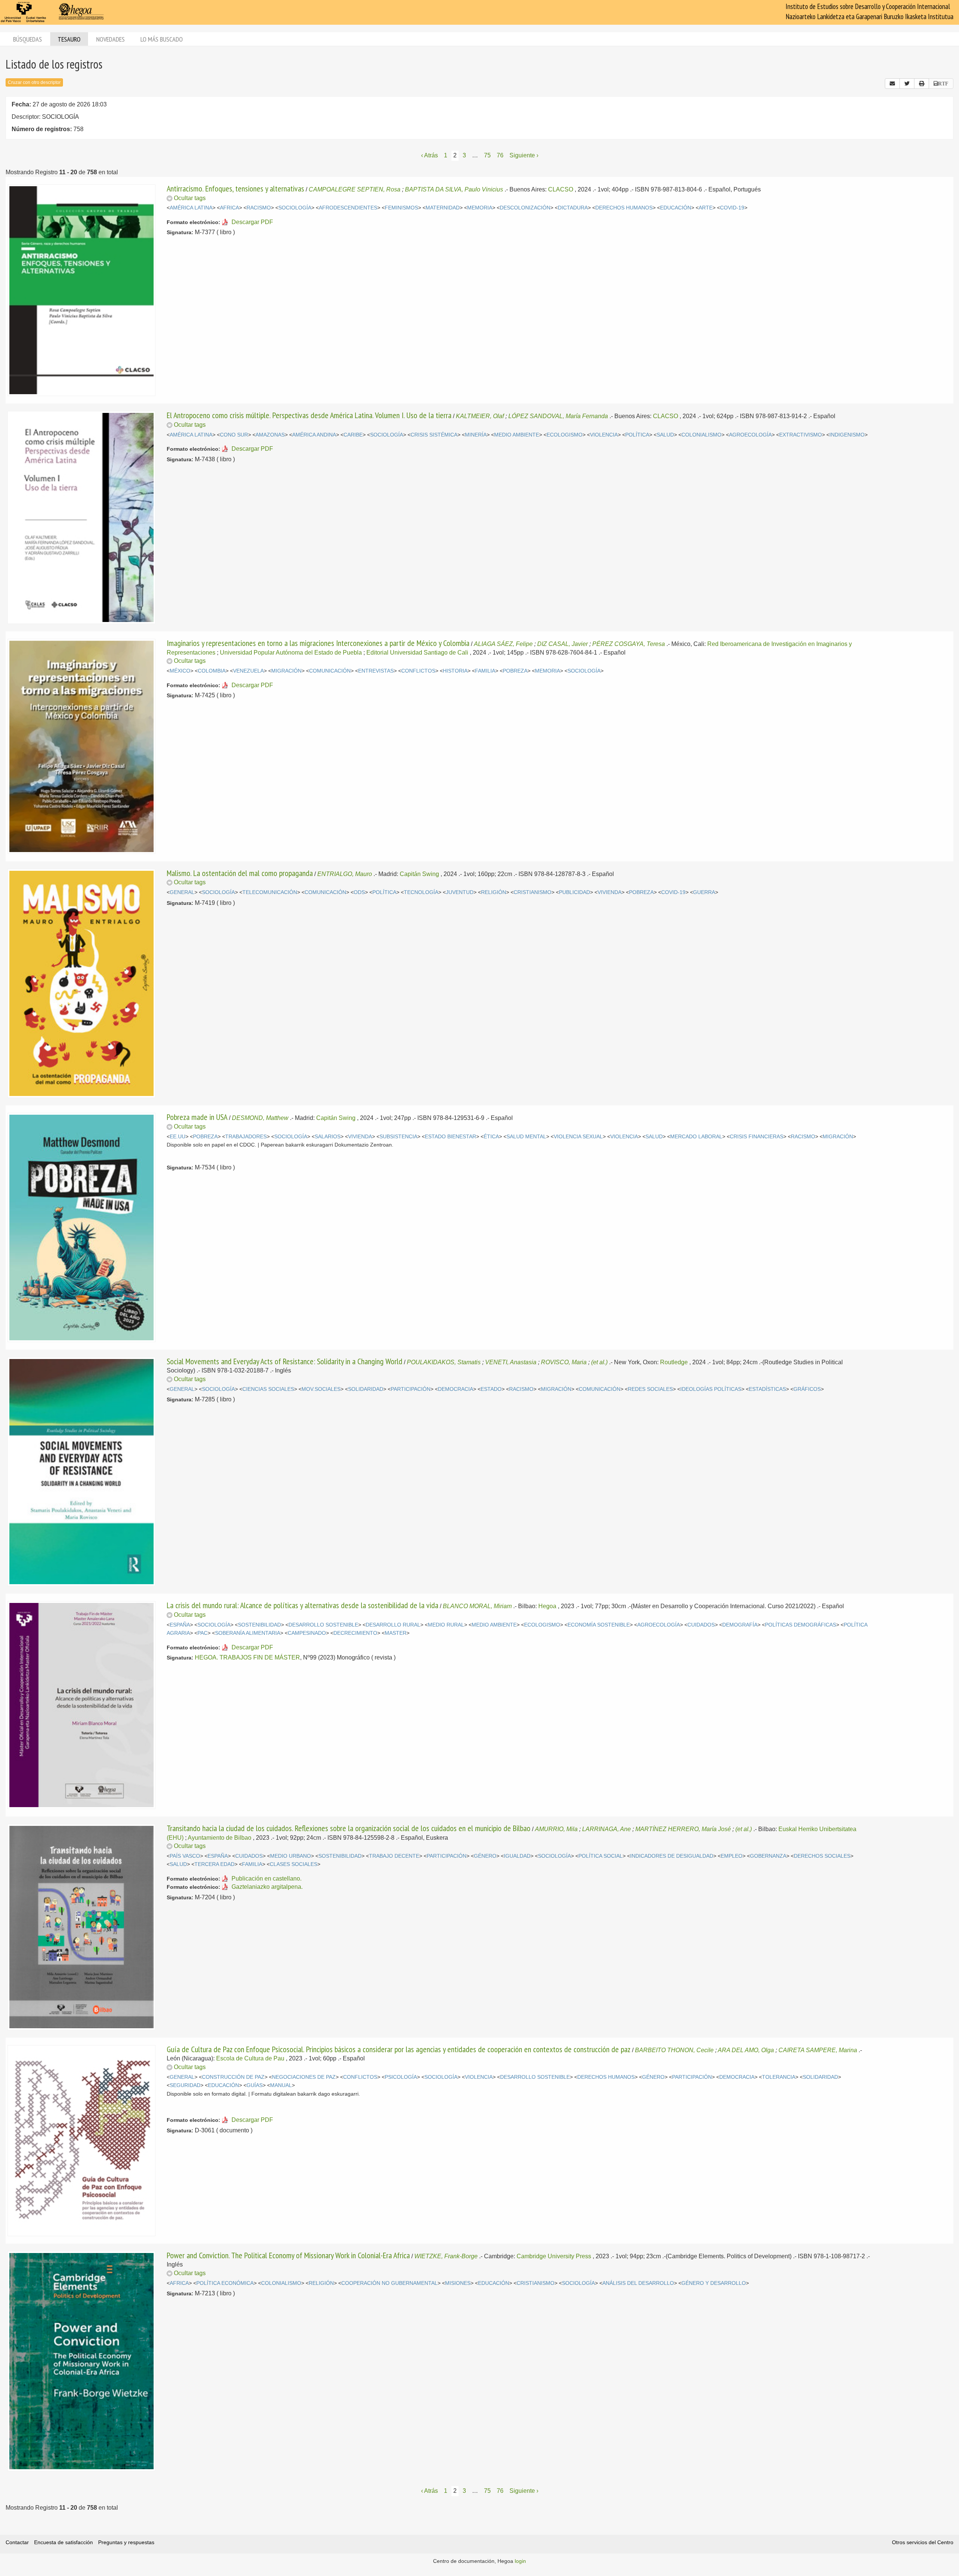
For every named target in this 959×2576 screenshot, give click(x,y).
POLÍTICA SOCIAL (600, 1856)
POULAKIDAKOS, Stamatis (444, 1362)
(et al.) (599, 1362)
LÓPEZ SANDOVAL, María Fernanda (558, 416)
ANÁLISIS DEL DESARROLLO (638, 2283)
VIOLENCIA (604, 435)
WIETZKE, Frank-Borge (446, 2256)
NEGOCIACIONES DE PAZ (304, 2077)
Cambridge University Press (554, 2256)
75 (487, 155)
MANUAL (281, 2085)
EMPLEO (732, 1856)
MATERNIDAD (443, 208)
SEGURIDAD (185, 2085)
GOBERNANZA (768, 1856)
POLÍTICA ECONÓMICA (225, 2283)
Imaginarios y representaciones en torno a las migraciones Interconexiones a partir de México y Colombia (318, 643)
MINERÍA (476, 435)
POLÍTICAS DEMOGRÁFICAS (801, 1625)
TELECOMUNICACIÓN (270, 892)
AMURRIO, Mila (556, 1829)
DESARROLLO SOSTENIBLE (323, 1625)
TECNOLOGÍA (421, 892)
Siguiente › (524, 155)
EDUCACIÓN (676, 208)
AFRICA (229, 208)
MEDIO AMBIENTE (517, 435)
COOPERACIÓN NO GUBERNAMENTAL (389, 2283)
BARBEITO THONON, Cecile (674, 2050)
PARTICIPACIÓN (411, 1389)
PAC (202, 1633)
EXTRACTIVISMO (801, 435)
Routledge (674, 1362)
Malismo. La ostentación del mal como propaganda (240, 873)
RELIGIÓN (494, 892)
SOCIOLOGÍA (295, 208)
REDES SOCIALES (650, 1389)
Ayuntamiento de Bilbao (220, 1838)
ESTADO (491, 1389)
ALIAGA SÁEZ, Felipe (503, 644)
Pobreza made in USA (197, 1117)
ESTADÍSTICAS (767, 1389)
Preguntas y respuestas (126, 2542)
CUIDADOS (701, 1625)
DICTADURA (573, 208)
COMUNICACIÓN (330, 671)
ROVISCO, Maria (564, 1362)
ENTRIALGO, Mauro (345, 874)
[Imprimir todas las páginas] (922, 84)
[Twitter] (907, 84)
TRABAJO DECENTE (394, 1856)
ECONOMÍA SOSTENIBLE (599, 1625)
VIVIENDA (609, 892)
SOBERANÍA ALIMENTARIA (248, 1633)
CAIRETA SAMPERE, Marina (818, 2050)
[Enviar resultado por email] (892, 84)
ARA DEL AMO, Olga (746, 2050)
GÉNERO (485, 1856)
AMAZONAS (270, 435)
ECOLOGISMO (565, 435)
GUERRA (704, 892)
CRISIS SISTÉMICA (434, 435)
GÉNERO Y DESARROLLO (714, 2283)
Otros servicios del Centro (923, 2542)
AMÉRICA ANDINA (314, 435)
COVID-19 (732, 208)
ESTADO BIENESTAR (450, 1137)
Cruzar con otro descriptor (34, 82)
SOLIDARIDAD (366, 1389)
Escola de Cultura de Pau (250, 2058)
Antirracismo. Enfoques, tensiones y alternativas (235, 188)
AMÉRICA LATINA (191, 208)
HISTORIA (455, 671)
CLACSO (561, 189)
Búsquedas (28, 39)
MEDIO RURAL (446, 1625)
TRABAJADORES (246, 1137)
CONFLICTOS (418, 671)
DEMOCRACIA (456, 1389)
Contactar (17, 2542)
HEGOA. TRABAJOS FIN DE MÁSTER (247, 1657)
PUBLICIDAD (574, 892)
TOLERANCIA (779, 2077)
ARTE (706, 208)
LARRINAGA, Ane (606, 1829)
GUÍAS (255, 2085)
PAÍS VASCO (185, 1856)
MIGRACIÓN (286, 671)
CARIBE (353, 435)
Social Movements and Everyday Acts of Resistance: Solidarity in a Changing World (285, 1361)
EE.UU (178, 1137)
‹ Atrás (429, 155)
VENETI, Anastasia (511, 1362)
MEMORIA (480, 208)
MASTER (396, 1633)
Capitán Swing (419, 874)
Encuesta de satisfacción (63, 2542)
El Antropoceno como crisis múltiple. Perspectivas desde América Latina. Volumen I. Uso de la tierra (309, 415)
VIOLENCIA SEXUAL (578, 1137)
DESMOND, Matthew (260, 1118)
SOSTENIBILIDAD (259, 1625)
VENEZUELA (248, 671)
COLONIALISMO (701, 435)
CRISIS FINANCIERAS (757, 1137)
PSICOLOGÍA (401, 2077)
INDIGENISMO (847, 435)
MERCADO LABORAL (696, 1137)
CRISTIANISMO (533, 892)
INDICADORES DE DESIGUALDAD (672, 1856)
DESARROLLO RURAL (393, 1625)
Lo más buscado (162, 39)
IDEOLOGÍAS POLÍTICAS (711, 1389)
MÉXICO (180, 671)
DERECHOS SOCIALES (822, 1856)
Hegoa (547, 1606)
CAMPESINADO (307, 1633)
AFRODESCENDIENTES (348, 208)
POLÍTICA (637, 435)
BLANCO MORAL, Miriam (477, 1606)
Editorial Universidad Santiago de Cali (417, 653)
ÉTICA (491, 1137)
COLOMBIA (212, 671)
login (520, 2561)
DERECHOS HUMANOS (624, 208)
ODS (359, 892)
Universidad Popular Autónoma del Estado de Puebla (291, 653)
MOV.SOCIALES (321, 1389)
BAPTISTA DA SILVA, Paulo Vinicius (454, 189)
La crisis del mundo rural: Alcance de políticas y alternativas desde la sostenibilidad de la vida (302, 1605)
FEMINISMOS (401, 208)
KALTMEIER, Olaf (480, 416)
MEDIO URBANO (291, 1856)
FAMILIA (485, 671)
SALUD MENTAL (526, 1137)
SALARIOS (328, 1137)
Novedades (111, 39)
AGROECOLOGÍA (750, 435)
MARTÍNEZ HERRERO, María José (683, 1829)
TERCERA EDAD (214, 1864)
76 (500, 155)
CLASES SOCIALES (294, 1864)
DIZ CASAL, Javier (562, 644)
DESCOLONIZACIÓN (525, 208)
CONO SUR (234, 435)
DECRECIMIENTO (355, 1633)
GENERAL (182, 892)
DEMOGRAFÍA (740, 1625)
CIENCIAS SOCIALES (268, 1389)
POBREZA (515, 671)
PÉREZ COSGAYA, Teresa (629, 644)
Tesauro (69, 39)
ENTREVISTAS (376, 671)
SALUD (665, 435)
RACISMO (259, 208)
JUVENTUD (460, 892)
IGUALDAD (517, 1856)
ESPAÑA (180, 1625)
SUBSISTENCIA (398, 1137)
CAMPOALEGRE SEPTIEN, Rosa (355, 189)
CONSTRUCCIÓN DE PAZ (233, 2077)
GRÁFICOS (807, 1389)
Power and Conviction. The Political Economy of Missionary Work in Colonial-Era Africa (288, 2255)
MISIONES (458, 2283)
